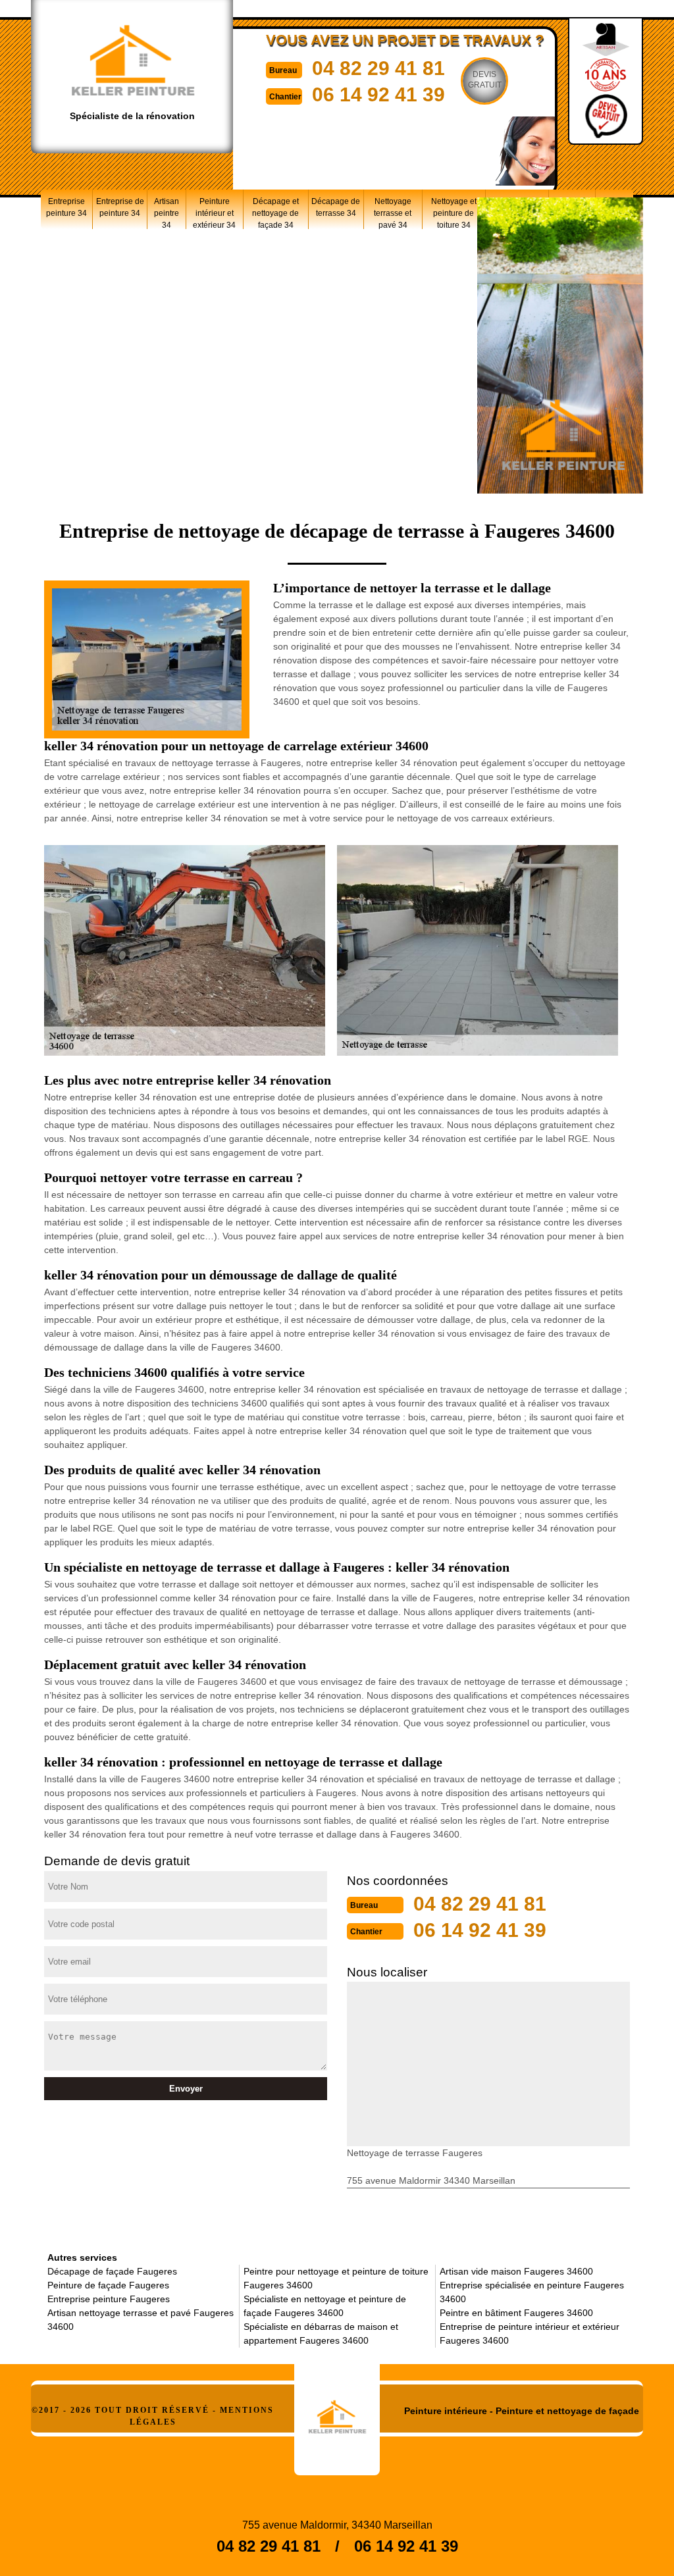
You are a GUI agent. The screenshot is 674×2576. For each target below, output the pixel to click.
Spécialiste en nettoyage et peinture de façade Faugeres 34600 (325, 2306)
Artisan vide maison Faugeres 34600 (516, 2271)
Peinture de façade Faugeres (108, 2285)
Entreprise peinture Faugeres (109, 2299)
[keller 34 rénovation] (337, 2412)
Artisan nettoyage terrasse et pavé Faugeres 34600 (141, 2320)
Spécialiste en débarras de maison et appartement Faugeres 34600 (321, 2333)
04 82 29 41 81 (378, 68)
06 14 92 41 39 (378, 94)
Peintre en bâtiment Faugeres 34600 (516, 2313)
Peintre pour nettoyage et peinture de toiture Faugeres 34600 (336, 2278)
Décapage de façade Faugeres (112, 2271)
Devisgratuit (485, 80)
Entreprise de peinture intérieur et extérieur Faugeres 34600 (530, 2333)
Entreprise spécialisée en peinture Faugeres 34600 (532, 2292)
